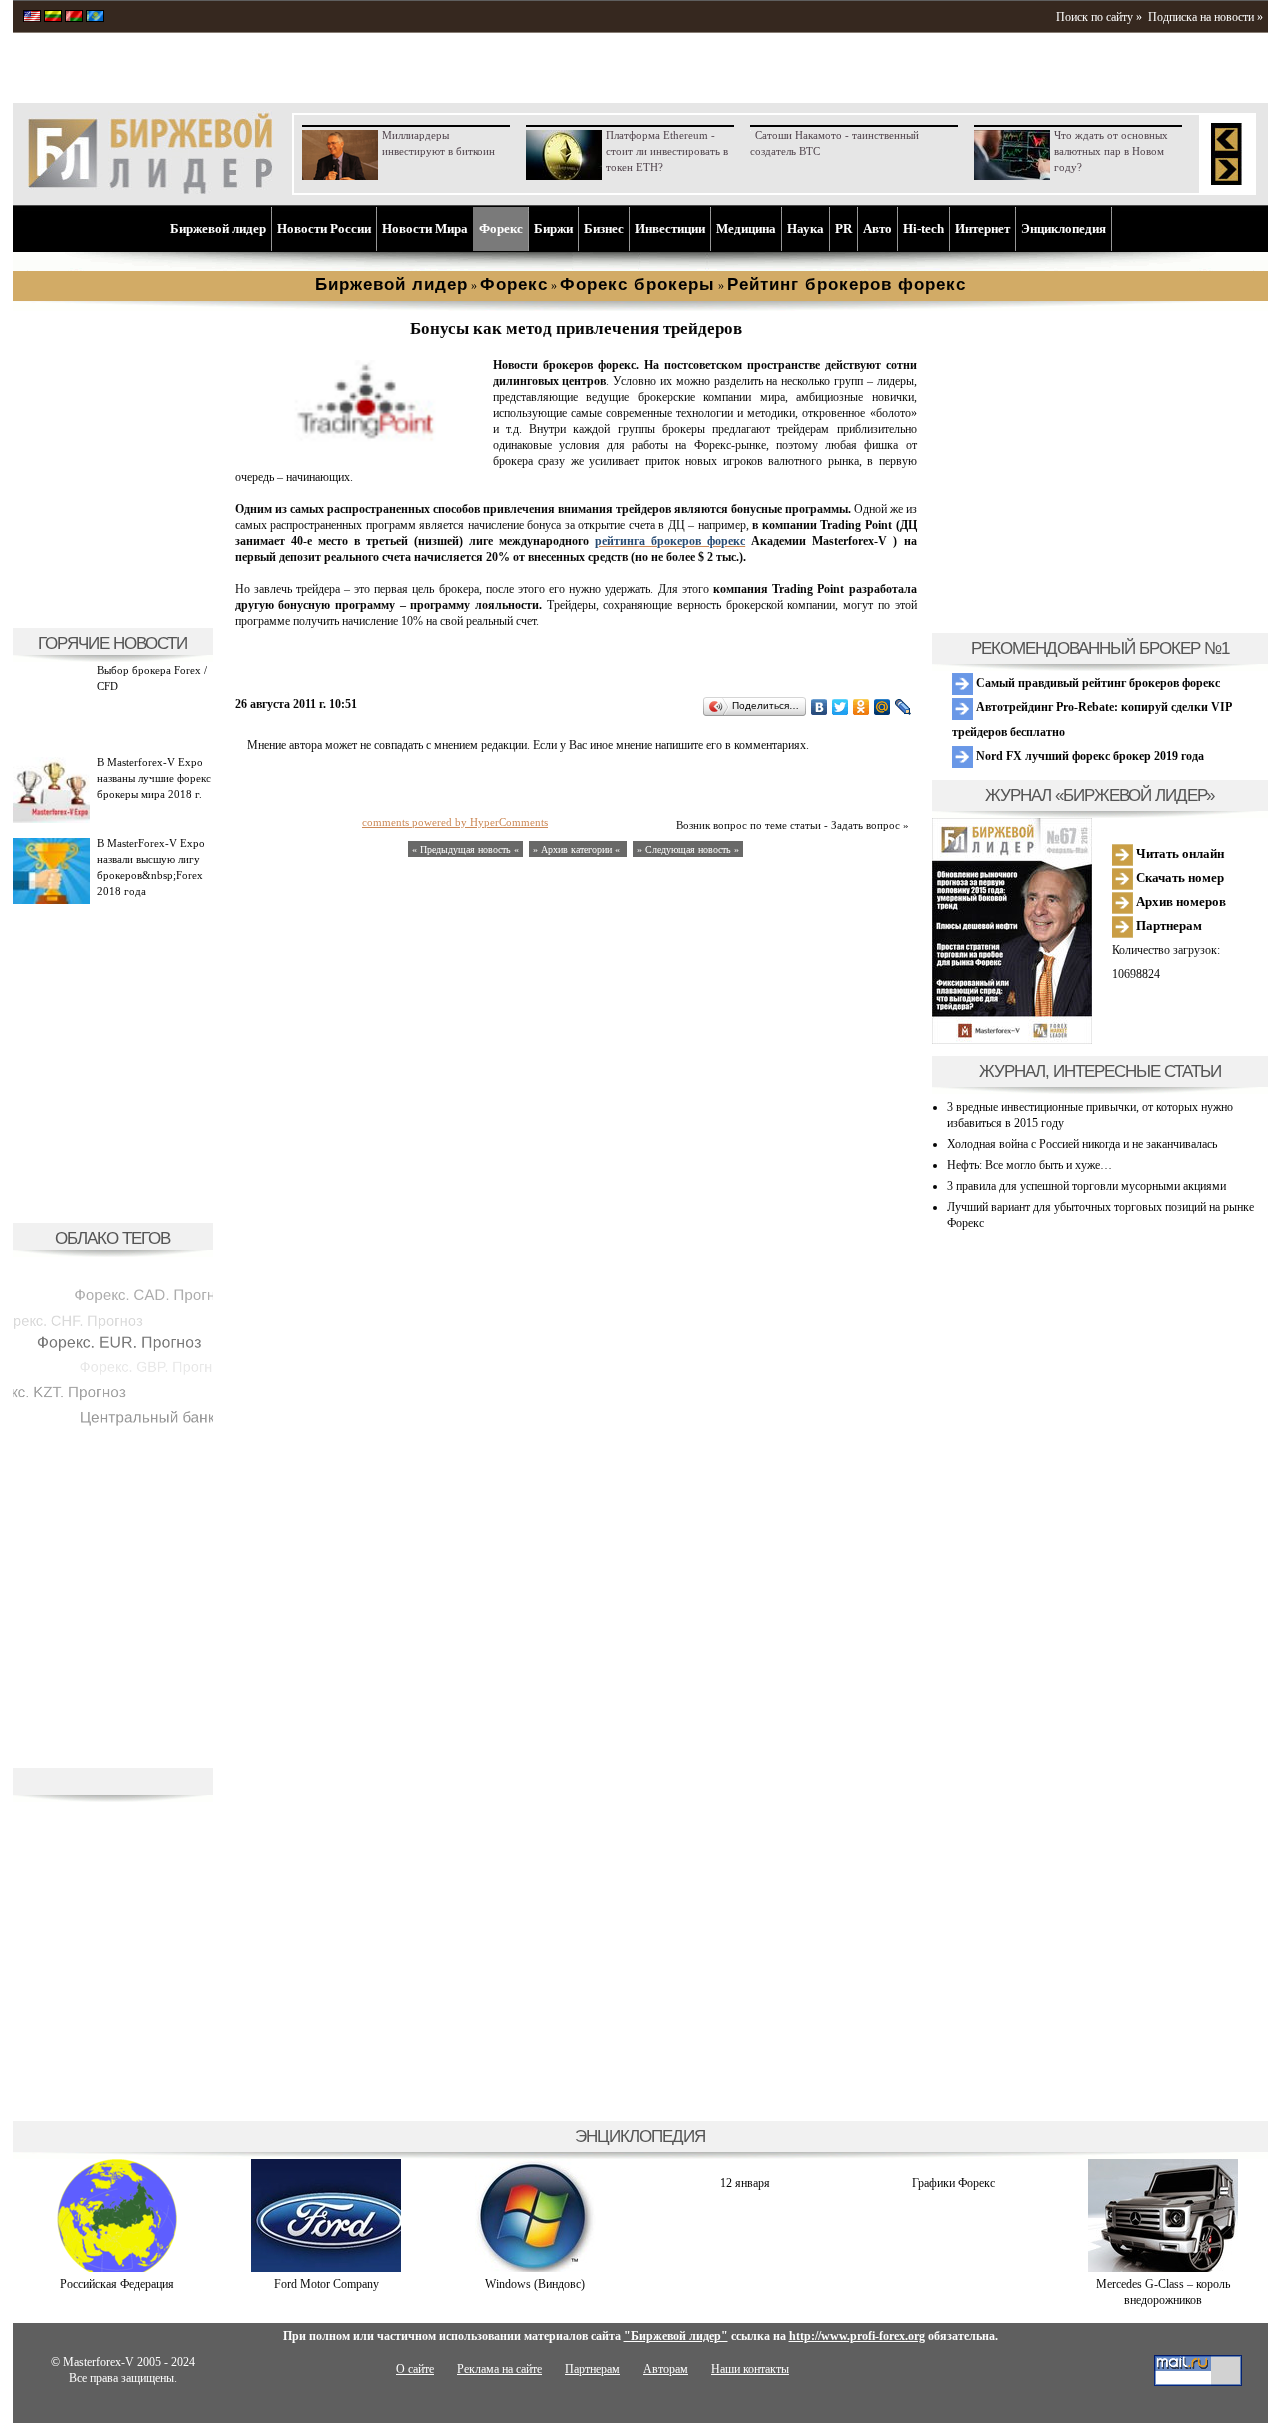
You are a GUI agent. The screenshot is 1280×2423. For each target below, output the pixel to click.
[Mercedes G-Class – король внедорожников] (1163, 2268)
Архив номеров (1179, 901)
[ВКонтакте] (819, 707)
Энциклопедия (1063, 228)
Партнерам (1167, 925)
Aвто (877, 228)
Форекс (501, 228)
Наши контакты (750, 2369)
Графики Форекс (953, 2183)
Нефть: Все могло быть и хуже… (1029, 1165)
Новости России (324, 228)
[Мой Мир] (882, 707)
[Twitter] (840, 707)
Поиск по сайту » (1099, 17)
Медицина (746, 228)
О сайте (415, 2369)
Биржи (553, 228)
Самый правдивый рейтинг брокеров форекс (1096, 683)
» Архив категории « (578, 849)
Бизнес (604, 228)
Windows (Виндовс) (535, 2284)
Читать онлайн (1178, 853)
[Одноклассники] (861, 707)
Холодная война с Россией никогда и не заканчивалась (1082, 1144)
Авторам (665, 2369)
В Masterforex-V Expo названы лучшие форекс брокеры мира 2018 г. (154, 778)
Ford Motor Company (326, 2284)
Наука (805, 228)
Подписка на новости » (1205, 17)
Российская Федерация (117, 2284)
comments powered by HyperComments (455, 822)
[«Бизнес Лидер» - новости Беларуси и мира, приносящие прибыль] (74, 18)
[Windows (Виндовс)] (535, 2268)
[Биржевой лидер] (150, 190)
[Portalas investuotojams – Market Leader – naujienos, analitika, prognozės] (53, 18)
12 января (745, 2183)
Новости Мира (425, 228)
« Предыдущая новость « (465, 849)
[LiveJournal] (903, 707)
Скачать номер (1178, 877)
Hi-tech (923, 228)
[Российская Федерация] (117, 2268)
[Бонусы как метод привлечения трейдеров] (360, 439)
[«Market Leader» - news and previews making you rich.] (32, 18)
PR (843, 228)
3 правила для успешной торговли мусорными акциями (1086, 1186)
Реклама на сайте (499, 2369)
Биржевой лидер (218, 228)
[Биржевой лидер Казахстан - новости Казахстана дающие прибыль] (95, 18)
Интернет (982, 228)
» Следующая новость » (688, 849)
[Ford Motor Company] (326, 2268)
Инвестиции (670, 228)
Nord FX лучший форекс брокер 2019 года (1088, 756)
